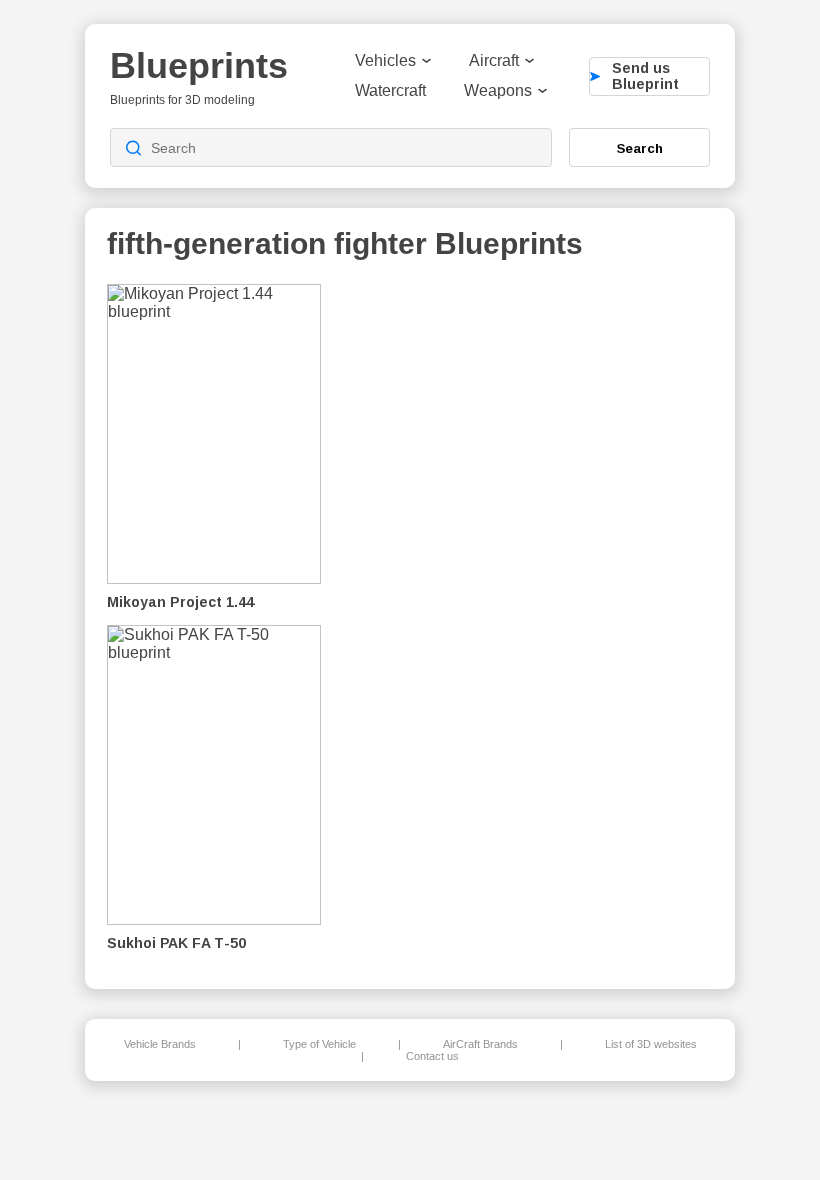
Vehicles (385, 60)
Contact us (432, 1056)
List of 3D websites (651, 1044)
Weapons (498, 90)
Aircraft (494, 60)
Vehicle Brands (160, 1044)
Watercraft (390, 90)
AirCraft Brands (480, 1044)
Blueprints (199, 65)
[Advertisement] (609, 621)
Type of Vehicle (319, 1044)
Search (640, 148)
